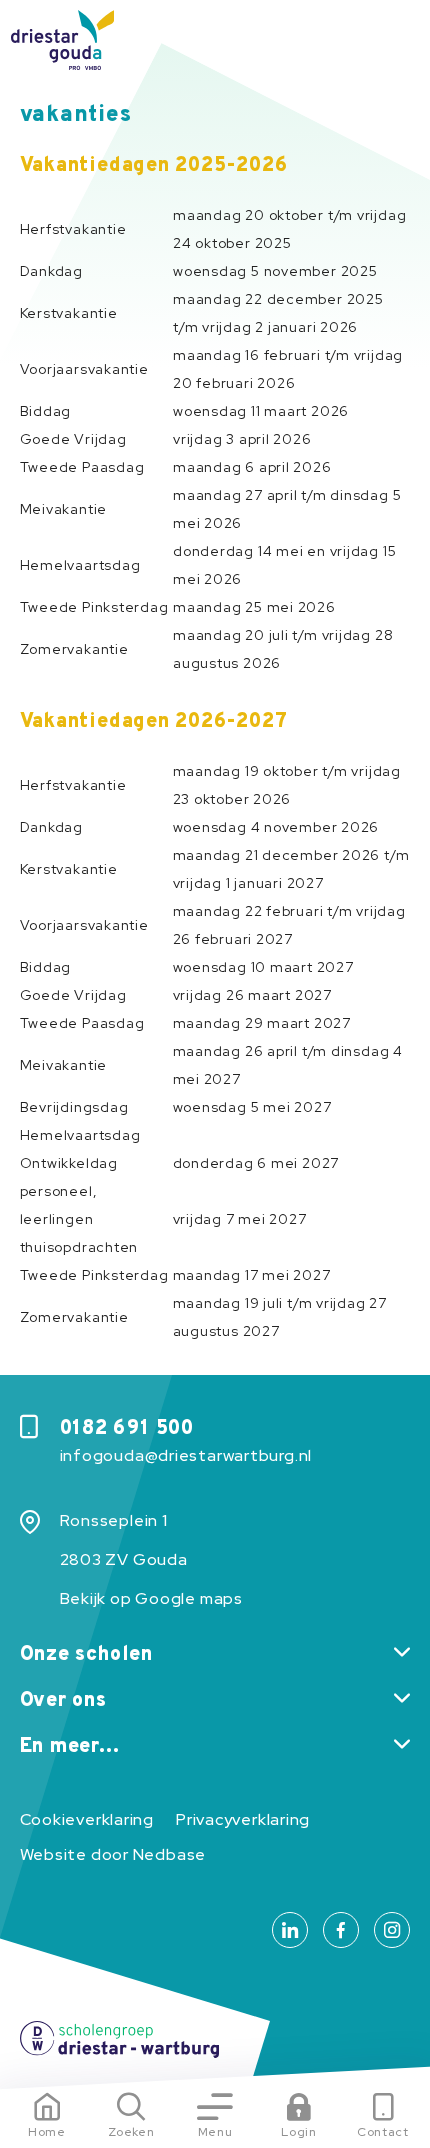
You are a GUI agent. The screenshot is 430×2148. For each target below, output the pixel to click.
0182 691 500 (127, 1429)
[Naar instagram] (392, 1930)
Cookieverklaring (87, 1819)
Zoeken (131, 2132)
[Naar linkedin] (290, 1930)
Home (47, 2132)
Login (298, 2132)
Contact (383, 2132)
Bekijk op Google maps (151, 1598)
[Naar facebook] (341, 1930)
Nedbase (169, 1854)
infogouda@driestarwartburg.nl (186, 1455)
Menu (215, 2132)
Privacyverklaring (243, 1819)
